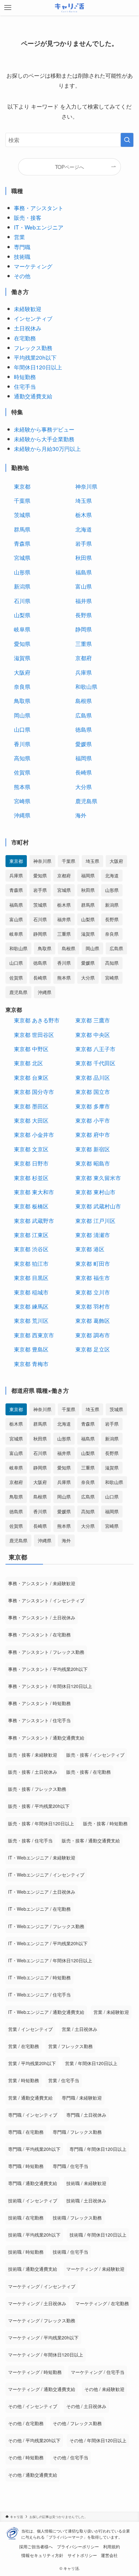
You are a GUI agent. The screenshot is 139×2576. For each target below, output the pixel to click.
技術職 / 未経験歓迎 (86, 2183)
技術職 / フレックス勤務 (77, 2218)
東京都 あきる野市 (37, 1020)
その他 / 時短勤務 (26, 2457)
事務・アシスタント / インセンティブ (46, 1600)
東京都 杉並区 (31, 1178)
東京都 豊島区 (31, 1349)
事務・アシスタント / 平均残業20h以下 (48, 1669)
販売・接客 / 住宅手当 (30, 1840)
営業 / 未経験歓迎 (111, 2012)
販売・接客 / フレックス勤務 (37, 1789)
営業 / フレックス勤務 (70, 2046)
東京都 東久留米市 (98, 1178)
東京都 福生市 (93, 1278)
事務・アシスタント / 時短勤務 (39, 1703)
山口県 (22, 729)
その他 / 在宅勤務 (26, 2423)
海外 (81, 815)
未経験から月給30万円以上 (47, 449)
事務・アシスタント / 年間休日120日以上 (50, 1686)
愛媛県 (84, 744)
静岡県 (84, 629)
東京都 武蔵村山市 (98, 1206)
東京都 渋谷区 (31, 1249)
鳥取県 (22, 701)
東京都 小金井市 (34, 1134)
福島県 (84, 572)
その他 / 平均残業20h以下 (34, 2440)
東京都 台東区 (31, 1077)
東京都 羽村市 (93, 1306)
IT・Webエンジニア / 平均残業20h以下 (48, 1943)
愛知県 (22, 644)
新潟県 (22, 586)
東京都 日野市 (31, 1163)
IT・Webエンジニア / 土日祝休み (42, 1892)
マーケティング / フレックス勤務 (42, 2320)
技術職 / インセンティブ (33, 2200)
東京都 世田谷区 (34, 1034)
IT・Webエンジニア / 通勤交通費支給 (46, 2012)
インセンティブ (33, 318)
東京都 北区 (28, 1063)
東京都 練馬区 (31, 1306)
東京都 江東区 (31, 1235)
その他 (22, 276)
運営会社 (109, 2555)
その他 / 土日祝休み (86, 2406)
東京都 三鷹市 (93, 1020)
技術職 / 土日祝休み (86, 2200)
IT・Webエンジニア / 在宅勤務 (39, 1909)
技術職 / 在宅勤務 (26, 2218)
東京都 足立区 (93, 1349)
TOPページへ (69, 167)
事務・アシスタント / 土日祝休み (42, 1617)
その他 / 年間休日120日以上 (98, 2440)
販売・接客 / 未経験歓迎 (33, 1755)
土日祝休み (28, 328)
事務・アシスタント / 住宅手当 (39, 1720)
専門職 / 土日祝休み (86, 2115)
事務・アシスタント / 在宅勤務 (39, 1634)
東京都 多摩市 (93, 1106)
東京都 (22, 486)
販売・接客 (28, 217)
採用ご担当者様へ (36, 2547)
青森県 (22, 543)
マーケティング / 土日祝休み (37, 2303)
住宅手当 (25, 386)
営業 (19, 237)
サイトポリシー (82, 2555)
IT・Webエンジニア (39, 227)
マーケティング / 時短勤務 (35, 2372)
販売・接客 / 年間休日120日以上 (41, 1823)
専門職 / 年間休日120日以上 (98, 2149)
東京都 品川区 (93, 1077)
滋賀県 (22, 658)
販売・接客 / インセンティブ (95, 1755)
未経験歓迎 (28, 309)
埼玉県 (84, 500)
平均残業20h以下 (35, 357)
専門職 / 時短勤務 (26, 2166)
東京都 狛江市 (31, 1263)
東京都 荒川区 (31, 1320)
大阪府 (22, 672)
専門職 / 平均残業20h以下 (34, 2149)
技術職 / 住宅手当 (70, 2252)
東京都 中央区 (93, 1034)
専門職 (22, 247)
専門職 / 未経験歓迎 (82, 2098)
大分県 (84, 787)
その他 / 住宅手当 (70, 2457)
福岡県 (84, 758)
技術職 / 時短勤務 (26, 2252)
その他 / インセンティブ (33, 2406)
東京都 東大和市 (34, 1192)
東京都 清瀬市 (93, 1235)
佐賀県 (22, 772)
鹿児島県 (86, 801)
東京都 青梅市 (31, 1364)
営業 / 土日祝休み (80, 2029)
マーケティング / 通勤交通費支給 (42, 2389)
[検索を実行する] (127, 140)
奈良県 (22, 686)
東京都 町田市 (93, 1263)
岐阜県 (22, 629)
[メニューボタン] (8, 8)
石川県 (22, 601)
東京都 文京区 (31, 1149)
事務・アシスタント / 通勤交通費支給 (46, 1738)
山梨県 (22, 615)
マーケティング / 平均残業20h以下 (43, 2337)
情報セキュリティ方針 (42, 2555)
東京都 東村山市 (95, 1192)
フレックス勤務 (33, 348)
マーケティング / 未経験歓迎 (95, 2269)
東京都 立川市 (93, 1292)
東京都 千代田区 (95, 1063)
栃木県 (84, 515)
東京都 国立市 (93, 1092)
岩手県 (84, 543)
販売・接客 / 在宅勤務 (89, 1772)
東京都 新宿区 (93, 1149)
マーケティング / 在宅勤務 (102, 2303)
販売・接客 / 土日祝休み (33, 1772)
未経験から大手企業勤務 (44, 439)
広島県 (84, 715)
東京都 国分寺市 (34, 1092)
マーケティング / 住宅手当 (98, 2372)
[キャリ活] (70, 8)
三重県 (84, 644)
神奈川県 (86, 486)
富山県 (84, 586)
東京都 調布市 (93, 1335)
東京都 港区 (90, 1249)
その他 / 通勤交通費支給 (33, 2475)
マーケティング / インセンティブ (42, 2286)
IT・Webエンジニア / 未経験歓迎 (42, 1858)
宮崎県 (22, 801)
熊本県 (22, 787)
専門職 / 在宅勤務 (26, 2132)
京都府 (84, 658)
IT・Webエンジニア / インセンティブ (46, 1875)
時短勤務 (25, 377)
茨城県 (22, 515)
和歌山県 (86, 686)
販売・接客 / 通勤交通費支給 (91, 1840)
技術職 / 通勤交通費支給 (33, 2269)
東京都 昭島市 (93, 1163)
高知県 (22, 758)
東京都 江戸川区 (95, 1220)
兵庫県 (84, 672)
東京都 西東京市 (34, 1335)
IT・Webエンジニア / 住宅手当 (39, 1995)
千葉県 (22, 500)
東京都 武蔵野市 (34, 1220)
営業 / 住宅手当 (64, 2080)
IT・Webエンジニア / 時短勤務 (39, 1977)
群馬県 (22, 529)
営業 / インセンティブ (30, 2029)
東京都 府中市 (93, 1134)
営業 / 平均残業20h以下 (32, 2063)
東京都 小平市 (93, 1120)
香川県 (22, 744)
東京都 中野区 (31, 1049)
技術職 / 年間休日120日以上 (98, 2235)
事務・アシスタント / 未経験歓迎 (42, 1583)
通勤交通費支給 (33, 396)
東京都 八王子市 (95, 1049)
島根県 (84, 701)
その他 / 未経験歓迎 (104, 2389)
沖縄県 (22, 815)
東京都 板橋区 (31, 1206)
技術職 (22, 256)
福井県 (84, 601)
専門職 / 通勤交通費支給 (33, 2183)
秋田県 (84, 557)
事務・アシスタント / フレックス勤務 (46, 1652)
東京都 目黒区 (31, 1278)
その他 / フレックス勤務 (77, 2423)
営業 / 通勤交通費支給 (30, 2098)
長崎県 (84, 772)
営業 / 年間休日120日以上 (91, 2063)
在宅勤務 (25, 338)
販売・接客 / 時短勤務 (105, 1823)
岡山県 (22, 715)
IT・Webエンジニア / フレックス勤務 (46, 1926)
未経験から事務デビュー (44, 429)
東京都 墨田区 (31, 1106)
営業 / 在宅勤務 (24, 2046)
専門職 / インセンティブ (33, 2115)
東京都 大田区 (31, 1120)
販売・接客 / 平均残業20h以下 (39, 1806)
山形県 (22, 572)
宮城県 (22, 557)
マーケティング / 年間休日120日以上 (46, 2355)
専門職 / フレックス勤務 (77, 2132)
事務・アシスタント (39, 208)
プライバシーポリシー (78, 2547)
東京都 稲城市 (31, 1292)
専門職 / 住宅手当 (70, 2166)
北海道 (84, 529)
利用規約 (112, 2547)
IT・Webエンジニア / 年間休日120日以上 (50, 1960)
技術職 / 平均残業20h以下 (34, 2235)
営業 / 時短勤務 (24, 2080)
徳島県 (84, 729)
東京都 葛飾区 (93, 1320)
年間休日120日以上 (38, 367)
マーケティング (33, 266)
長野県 (84, 615)
